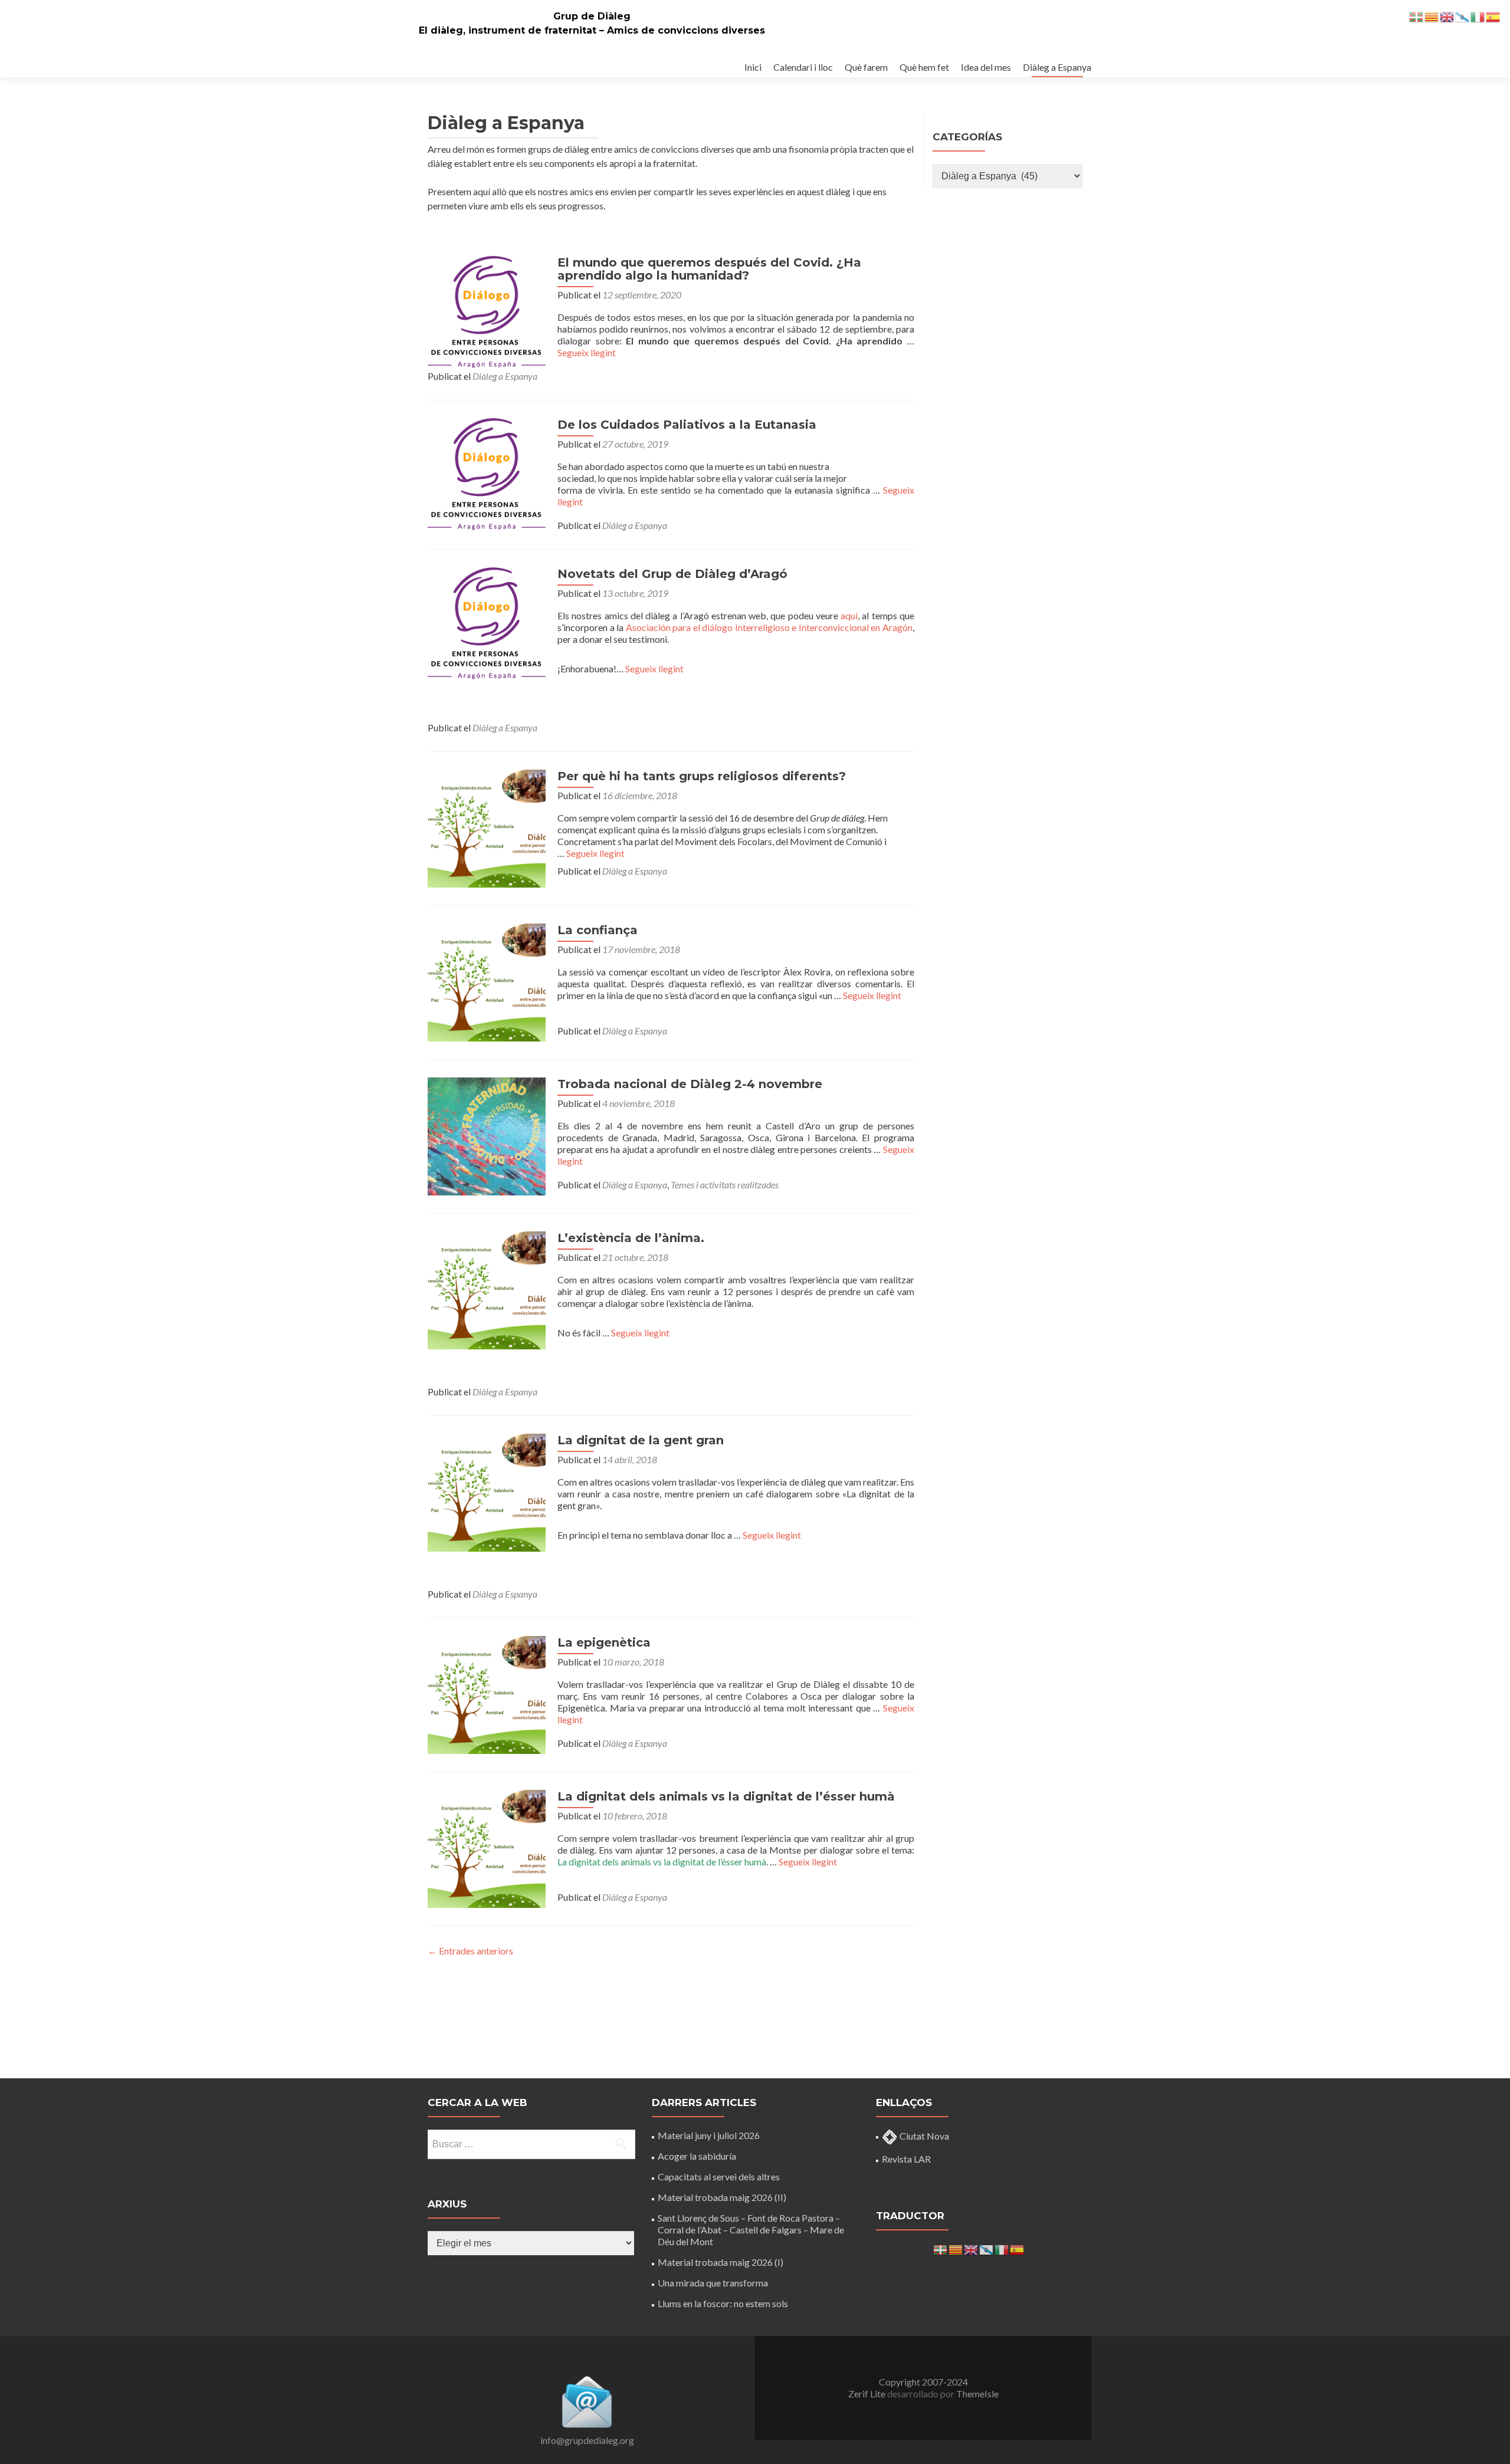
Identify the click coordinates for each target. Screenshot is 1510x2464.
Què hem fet (924, 67)
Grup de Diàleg (592, 16)
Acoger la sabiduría (697, 2156)
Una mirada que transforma (713, 2283)
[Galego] (987, 2248)
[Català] (956, 2248)
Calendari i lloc (803, 67)
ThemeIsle (977, 2394)
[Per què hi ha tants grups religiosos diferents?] (487, 827)
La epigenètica (604, 1642)
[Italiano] (1002, 2248)
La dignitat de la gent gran (641, 1440)
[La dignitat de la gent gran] (487, 1491)
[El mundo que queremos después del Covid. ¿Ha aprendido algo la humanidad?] (487, 311)
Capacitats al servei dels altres (719, 2176)
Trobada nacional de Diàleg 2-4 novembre (690, 1084)
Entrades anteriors (470, 1951)
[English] (971, 2248)
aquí (849, 615)
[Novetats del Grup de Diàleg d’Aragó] (487, 622)
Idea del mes (986, 67)
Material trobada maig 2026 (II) (722, 2197)
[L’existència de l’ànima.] (487, 1289)
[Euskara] (941, 2248)
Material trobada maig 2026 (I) (720, 2262)
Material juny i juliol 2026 (709, 2135)
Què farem (866, 67)
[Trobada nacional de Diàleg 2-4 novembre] (487, 1135)
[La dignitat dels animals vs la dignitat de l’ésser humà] (487, 1847)
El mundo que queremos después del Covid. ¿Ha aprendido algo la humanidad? (709, 269)
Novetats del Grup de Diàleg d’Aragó (672, 574)
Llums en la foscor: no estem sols (723, 2303)
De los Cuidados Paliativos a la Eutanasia (687, 425)
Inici (753, 67)
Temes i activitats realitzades (725, 1185)
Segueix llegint (587, 352)
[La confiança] (487, 981)
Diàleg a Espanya (1057, 67)
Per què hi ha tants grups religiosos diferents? (702, 776)
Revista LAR (906, 2159)
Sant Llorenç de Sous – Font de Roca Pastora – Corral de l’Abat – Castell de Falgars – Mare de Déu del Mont (751, 2230)
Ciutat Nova (923, 2136)
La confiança (598, 930)
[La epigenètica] (487, 1693)
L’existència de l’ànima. (631, 1238)
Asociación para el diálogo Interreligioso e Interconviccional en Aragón (769, 627)
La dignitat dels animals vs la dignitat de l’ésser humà (726, 1796)
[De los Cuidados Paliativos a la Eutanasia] (487, 473)
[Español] (1017, 2248)
